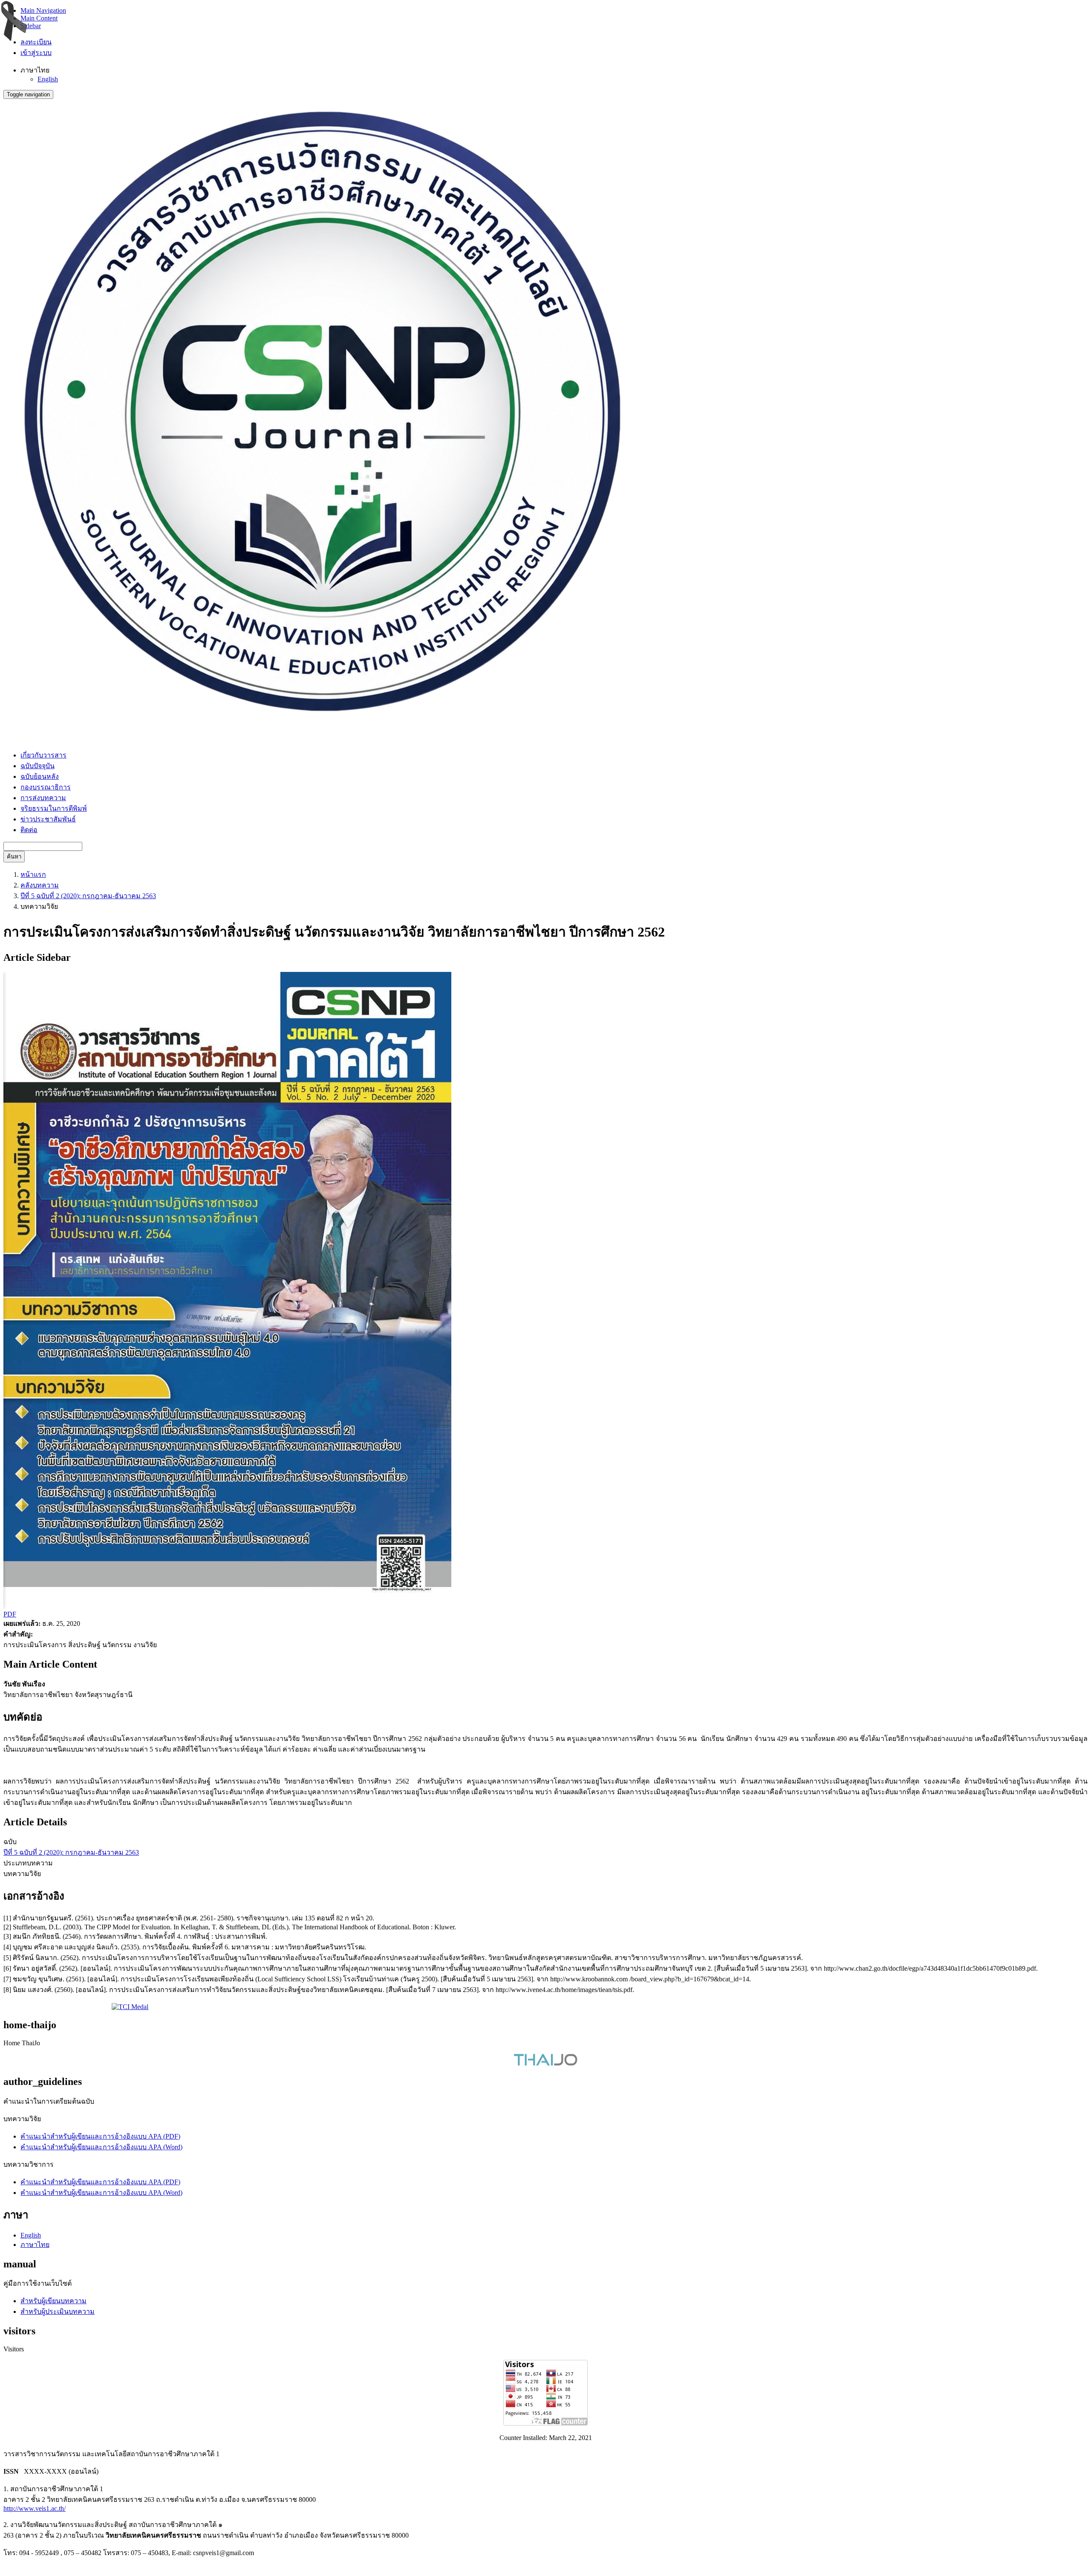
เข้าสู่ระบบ (36, 53)
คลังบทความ (40, 885)
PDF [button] (10, 1614)
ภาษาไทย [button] (35, 70)
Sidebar (31, 26)
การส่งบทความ (43, 798)
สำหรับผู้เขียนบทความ (53, 2301)
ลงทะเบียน (36, 42)
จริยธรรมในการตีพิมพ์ (54, 808)
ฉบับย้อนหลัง (40, 776)
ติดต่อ (29, 830)
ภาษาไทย (35, 2245)
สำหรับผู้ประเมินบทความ (58, 2311)
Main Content (39, 18)
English (48, 79)
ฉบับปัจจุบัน (38, 766)
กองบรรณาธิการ (46, 787)
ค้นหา (14, 857)
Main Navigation (43, 10)
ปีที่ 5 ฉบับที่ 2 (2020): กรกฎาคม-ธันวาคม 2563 (88, 896)
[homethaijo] (545, 2063)
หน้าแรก (33, 875)
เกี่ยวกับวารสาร (43, 755)
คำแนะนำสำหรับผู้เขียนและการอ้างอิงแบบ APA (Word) (101, 2147)
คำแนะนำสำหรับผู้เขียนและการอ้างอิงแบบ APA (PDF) (100, 2136)
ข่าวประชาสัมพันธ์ (48, 819)
